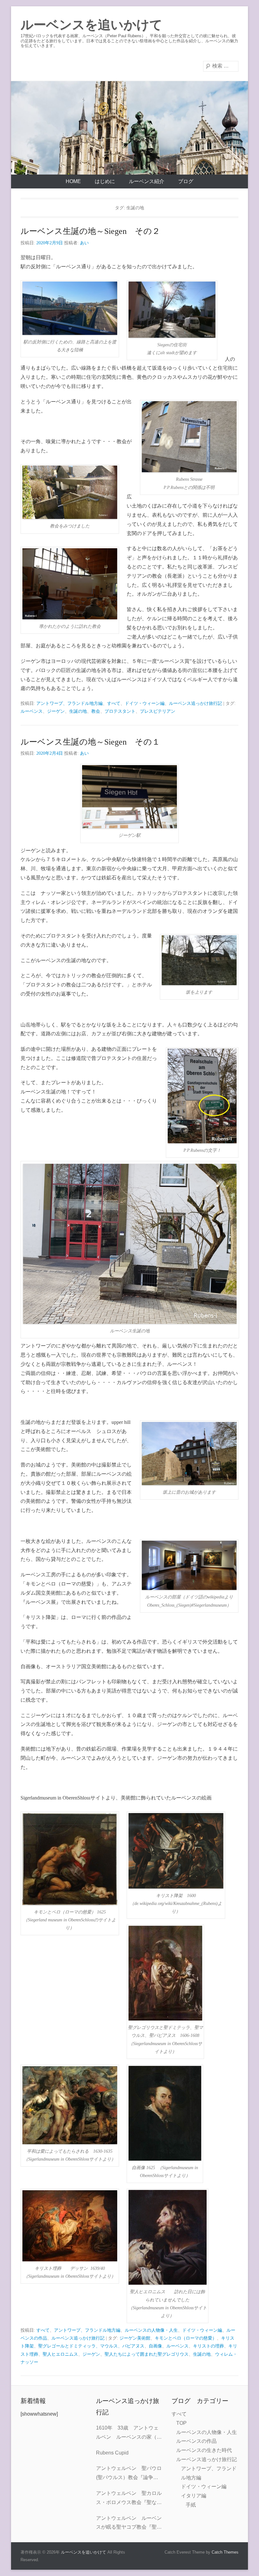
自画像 (155, 2346)
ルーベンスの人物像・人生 (151, 2330)
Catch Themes (225, 2552)
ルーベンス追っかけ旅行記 (196, 703)
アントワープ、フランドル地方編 (69, 703)
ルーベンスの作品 (196, 2441)
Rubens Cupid (112, 2453)
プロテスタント (120, 711)
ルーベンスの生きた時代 (204, 2450)
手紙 (191, 2505)
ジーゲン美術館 (135, 2338)
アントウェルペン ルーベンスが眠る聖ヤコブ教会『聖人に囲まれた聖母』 (129, 2524)
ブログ (186, 181)
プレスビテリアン (158, 711)
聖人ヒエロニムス (60, 2354)
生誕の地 (78, 711)
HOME (73, 181)
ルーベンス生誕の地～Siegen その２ (90, 231)
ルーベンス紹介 (147, 181)
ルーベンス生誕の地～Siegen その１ (90, 742)
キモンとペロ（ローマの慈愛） (186, 2338)
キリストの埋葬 (208, 2346)
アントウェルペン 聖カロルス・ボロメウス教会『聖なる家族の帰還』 (129, 2499)
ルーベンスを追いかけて (91, 25)
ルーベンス (32, 711)
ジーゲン (56, 711)
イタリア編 (194, 2496)
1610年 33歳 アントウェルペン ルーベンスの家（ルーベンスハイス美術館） (129, 2433)
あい (84, 243)
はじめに (105, 181)
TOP (181, 2423)
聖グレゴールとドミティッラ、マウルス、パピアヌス (91, 2346)
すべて (114, 703)
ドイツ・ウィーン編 (145, 703)
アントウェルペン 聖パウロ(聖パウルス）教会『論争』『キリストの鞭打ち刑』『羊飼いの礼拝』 (129, 2474)
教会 (96, 711)
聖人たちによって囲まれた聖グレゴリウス (147, 2354)
